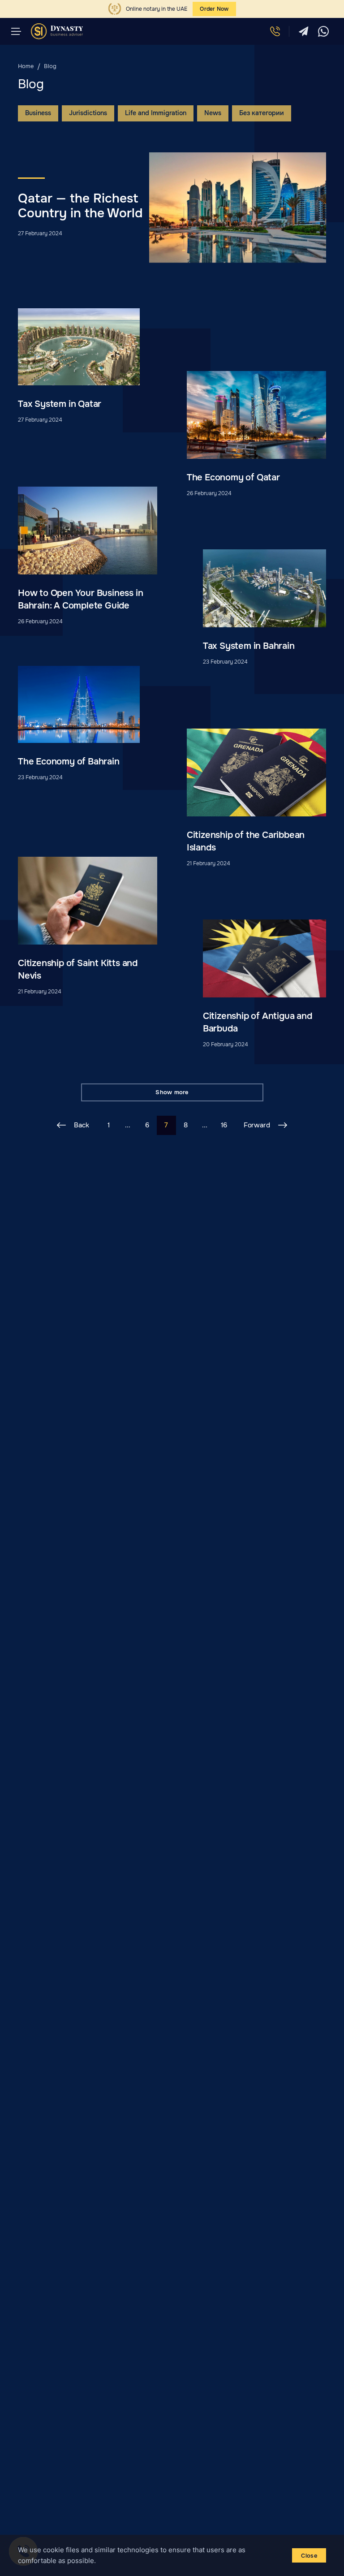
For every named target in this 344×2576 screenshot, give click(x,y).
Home (26, 66)
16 (224, 1125)
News (213, 113)
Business (38, 113)
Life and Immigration (156, 113)
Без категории (262, 113)
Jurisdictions (88, 113)
